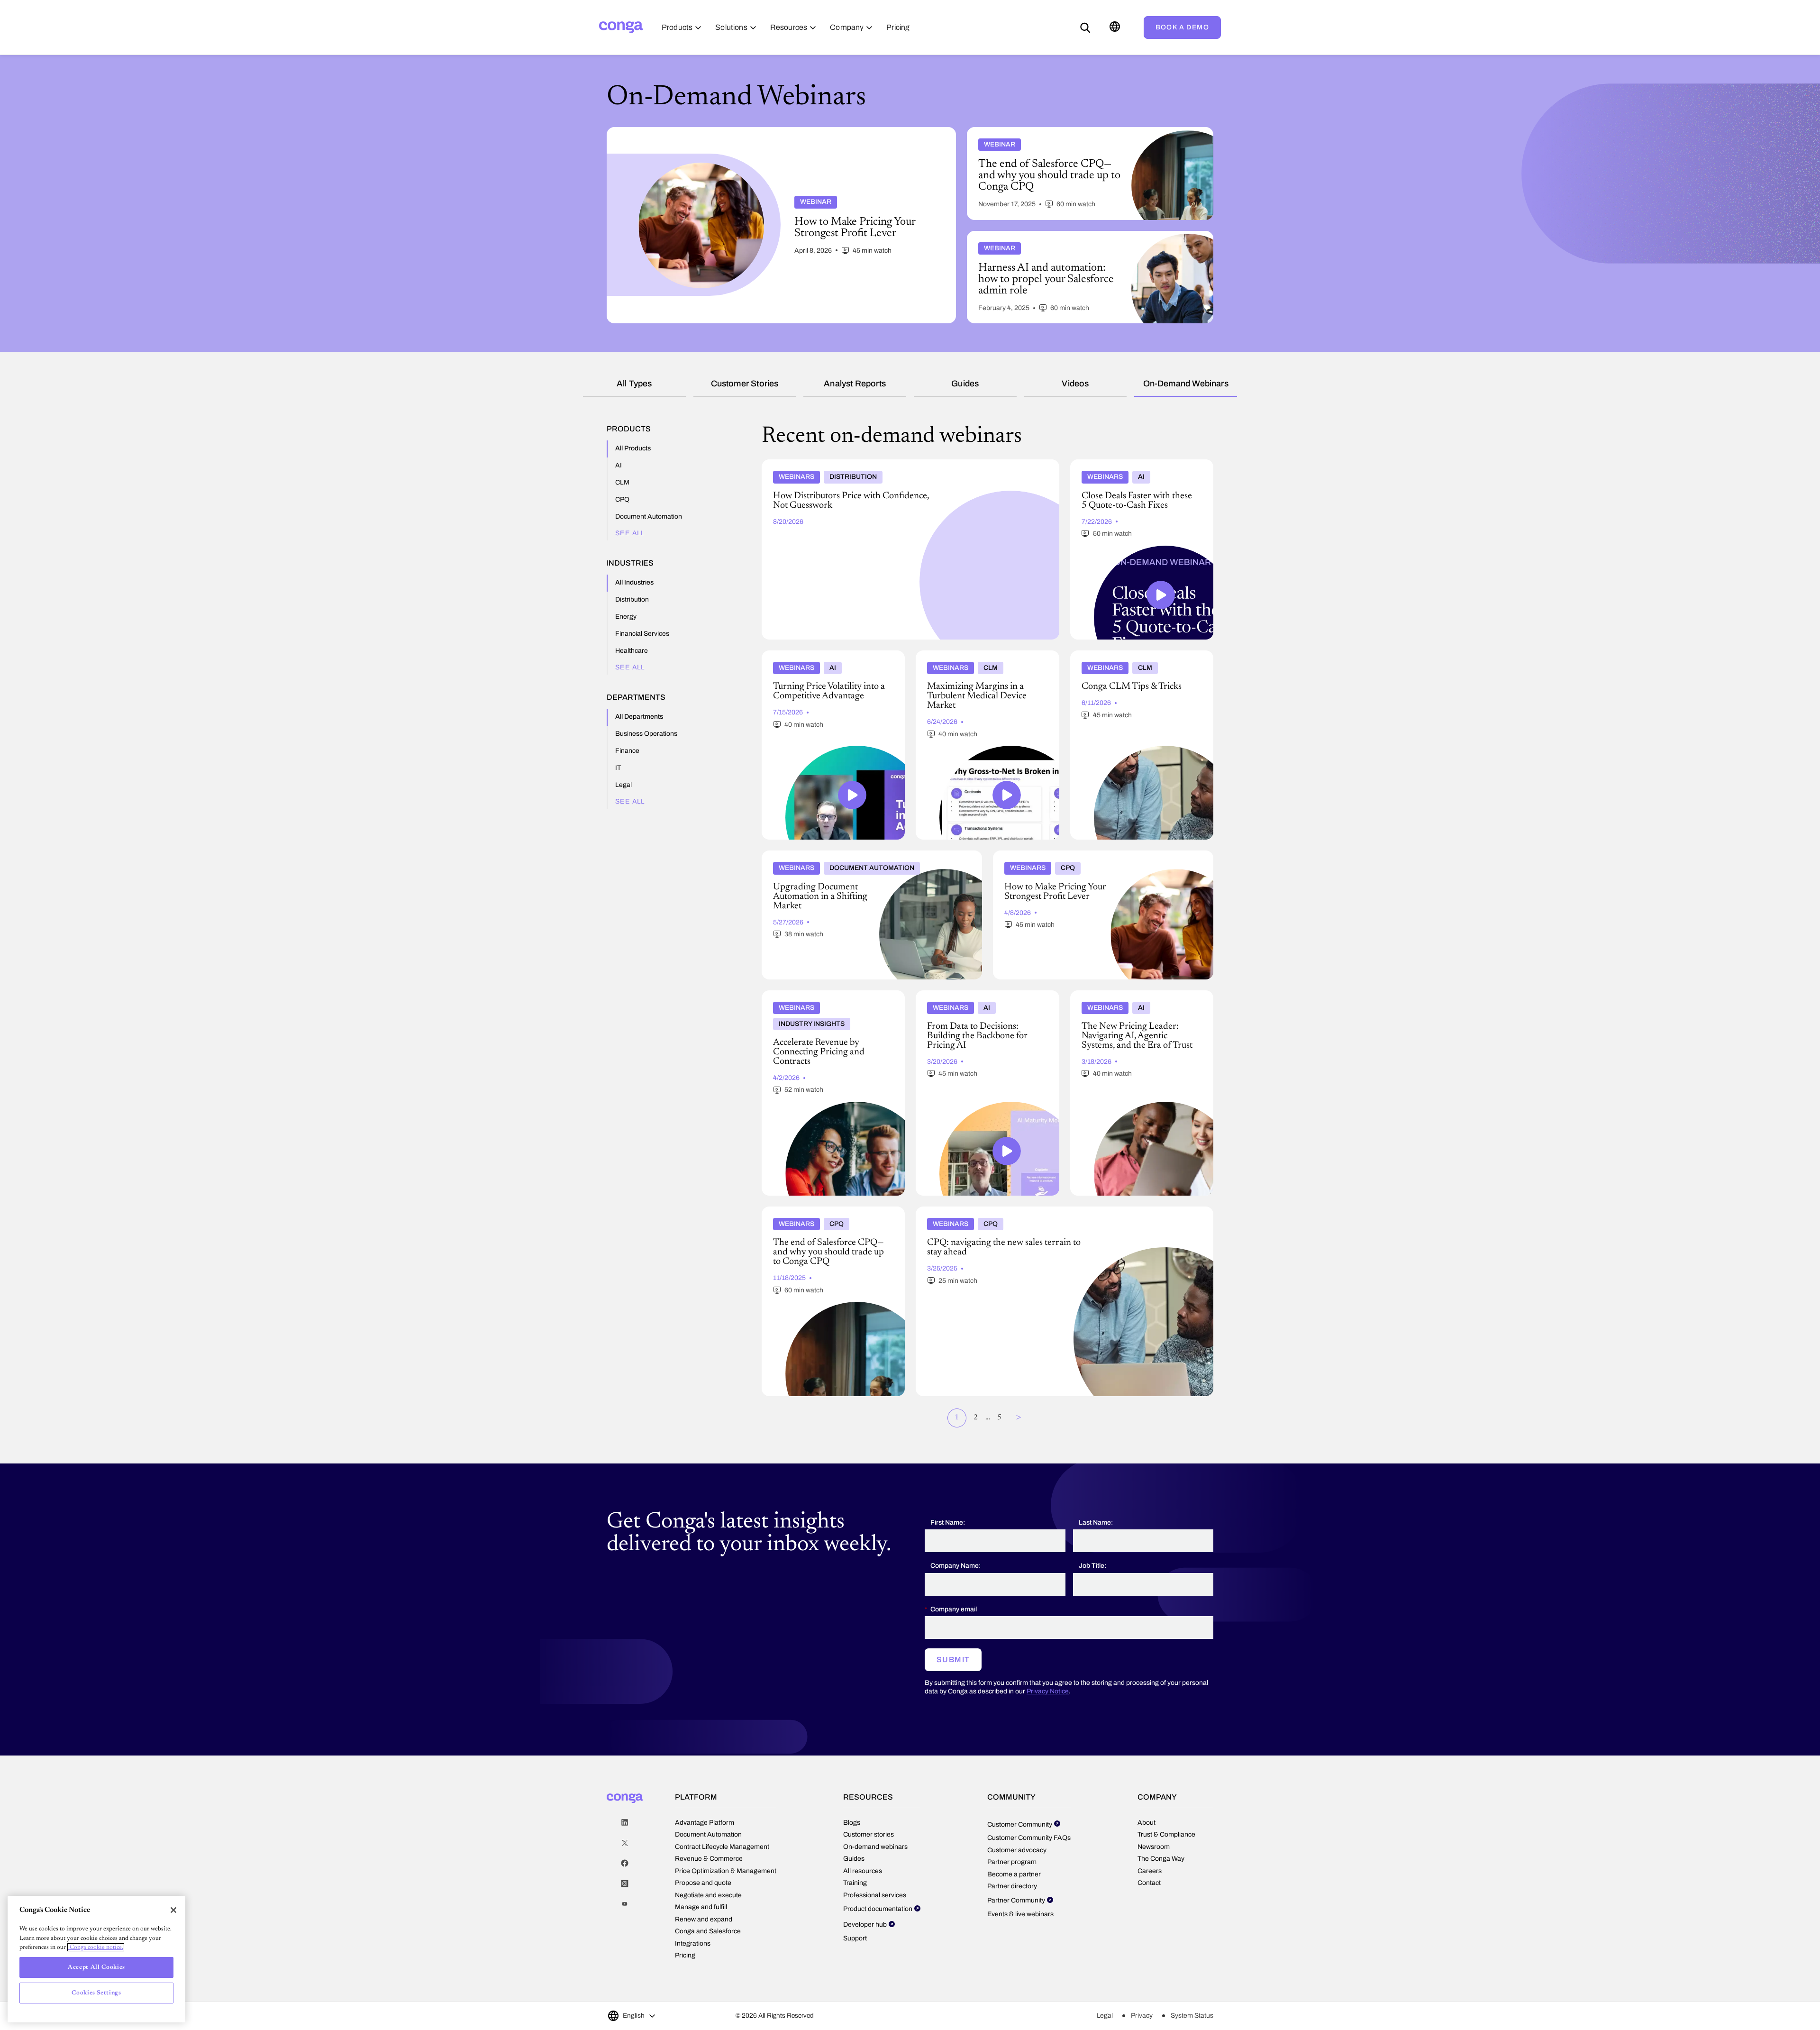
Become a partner (1014, 1874)
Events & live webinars (1020, 1914)
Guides (965, 384)
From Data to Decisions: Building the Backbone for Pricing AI (973, 998)
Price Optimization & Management (726, 1871)
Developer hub (865, 1925)
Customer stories (745, 384)
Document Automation (708, 1834)
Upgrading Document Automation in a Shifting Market (847, 854)
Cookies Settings (96, 1993)
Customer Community (1020, 1824)
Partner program (1012, 1862)
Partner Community (1016, 1900)
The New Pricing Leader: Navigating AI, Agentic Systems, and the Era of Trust (1133, 998)
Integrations (693, 1943)
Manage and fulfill (701, 1907)
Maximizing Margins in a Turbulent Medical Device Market (985, 658)
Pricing (685, 1955)
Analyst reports (855, 384)
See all (630, 533)
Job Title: (1092, 1566)
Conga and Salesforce (708, 1931)
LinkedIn (625, 1823)
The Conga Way (1161, 1859)
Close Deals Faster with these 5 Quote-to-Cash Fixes (1134, 467)
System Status (1192, 2016)
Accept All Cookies (96, 1967)
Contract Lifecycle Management (722, 1847)
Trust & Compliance (1166, 1834)
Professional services (875, 1895)
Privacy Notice (1048, 1691)
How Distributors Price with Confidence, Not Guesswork (850, 463)
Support (855, 1938)
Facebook (625, 1863)
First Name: (948, 1522)
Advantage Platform (705, 1823)
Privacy (1142, 2016)
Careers (1150, 1871)
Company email (954, 1609)
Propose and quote (703, 1883)
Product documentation (878, 1909)
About (1147, 1823)
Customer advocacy (1017, 1850)
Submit (953, 1660)
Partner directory (1012, 1886)
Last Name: (1096, 1522)
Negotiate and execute (708, 1895)
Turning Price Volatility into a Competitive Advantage (828, 658)
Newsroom (1154, 1847)
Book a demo (1182, 27)
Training (855, 1883)
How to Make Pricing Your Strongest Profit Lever (1069, 854)
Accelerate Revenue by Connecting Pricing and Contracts (828, 998)
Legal (1105, 2016)
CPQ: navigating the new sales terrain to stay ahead (996, 1210)
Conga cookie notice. (96, 1947)
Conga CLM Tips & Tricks (1111, 654)
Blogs (852, 1823)
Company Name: (955, 1566)
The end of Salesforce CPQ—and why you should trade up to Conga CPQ (827, 1214)
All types (634, 384)
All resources (863, 1871)
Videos (1075, 384)
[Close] (173, 1910)
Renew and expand (704, 1919)
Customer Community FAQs (1029, 1838)
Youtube (625, 1904)
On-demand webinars (1186, 384)
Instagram (625, 1884)
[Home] (621, 27)
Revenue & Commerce (709, 1859)
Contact (1149, 1883)
